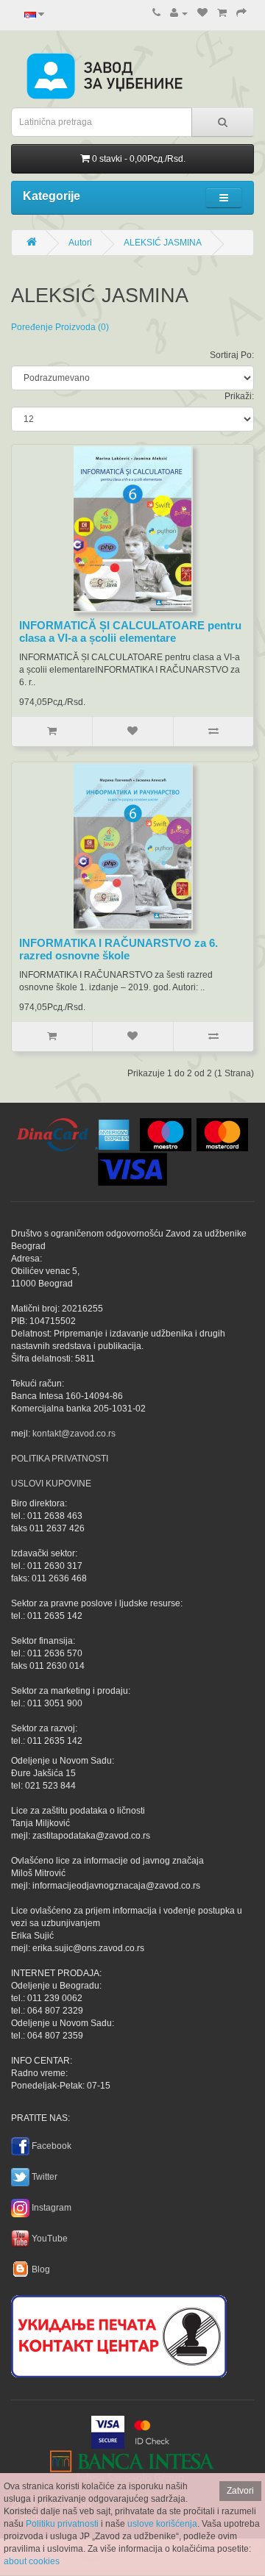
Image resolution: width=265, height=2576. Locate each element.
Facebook (52, 2146)
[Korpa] (222, 13)
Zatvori (240, 2491)
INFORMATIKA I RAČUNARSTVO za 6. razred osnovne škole (119, 949)
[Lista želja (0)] (202, 13)
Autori (80, 243)
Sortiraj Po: (232, 355)
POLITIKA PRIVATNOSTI (60, 1459)
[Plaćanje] (241, 13)
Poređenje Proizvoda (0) (60, 327)
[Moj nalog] (179, 13)
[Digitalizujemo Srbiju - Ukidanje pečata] (119, 2334)
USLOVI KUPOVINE (51, 1484)
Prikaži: (239, 396)
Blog (41, 2269)
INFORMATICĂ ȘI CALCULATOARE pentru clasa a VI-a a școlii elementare (130, 632)
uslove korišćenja (162, 2524)
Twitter (45, 2177)
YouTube (50, 2239)
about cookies (32, 2561)
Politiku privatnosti (62, 2524)
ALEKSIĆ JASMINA (163, 243)
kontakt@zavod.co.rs (74, 1434)
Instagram (52, 2208)
